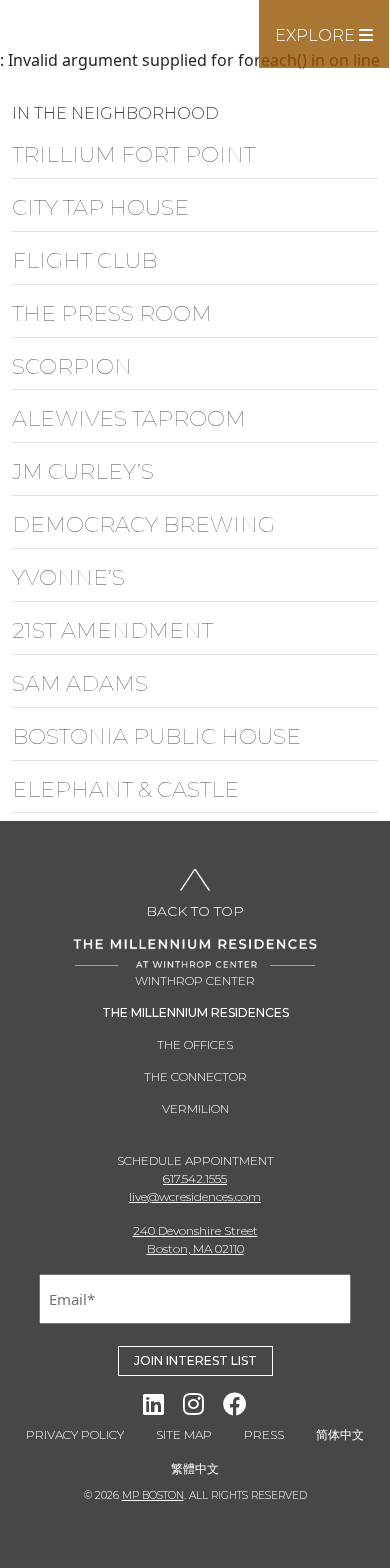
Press (264, 1434)
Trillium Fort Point (133, 154)
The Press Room (112, 313)
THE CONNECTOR (195, 1076)
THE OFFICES (195, 1044)
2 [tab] (165, 47)
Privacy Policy (75, 1434)
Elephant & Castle (125, 789)
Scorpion (72, 366)
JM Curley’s (83, 471)
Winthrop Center (195, 980)
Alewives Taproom (129, 418)
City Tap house (100, 207)
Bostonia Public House (156, 736)
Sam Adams (80, 683)
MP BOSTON (153, 1495)
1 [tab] (135, 47)
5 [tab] (255, 47)
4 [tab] (225, 47)
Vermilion (195, 1108)
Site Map (184, 1434)
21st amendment (112, 630)
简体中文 (340, 1434)
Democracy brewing (143, 524)
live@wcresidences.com (195, 1196)
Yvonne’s (68, 577)
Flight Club (84, 260)
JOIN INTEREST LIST (195, 1360)
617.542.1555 (195, 1178)
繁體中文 (195, 1468)
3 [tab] (195, 47)
